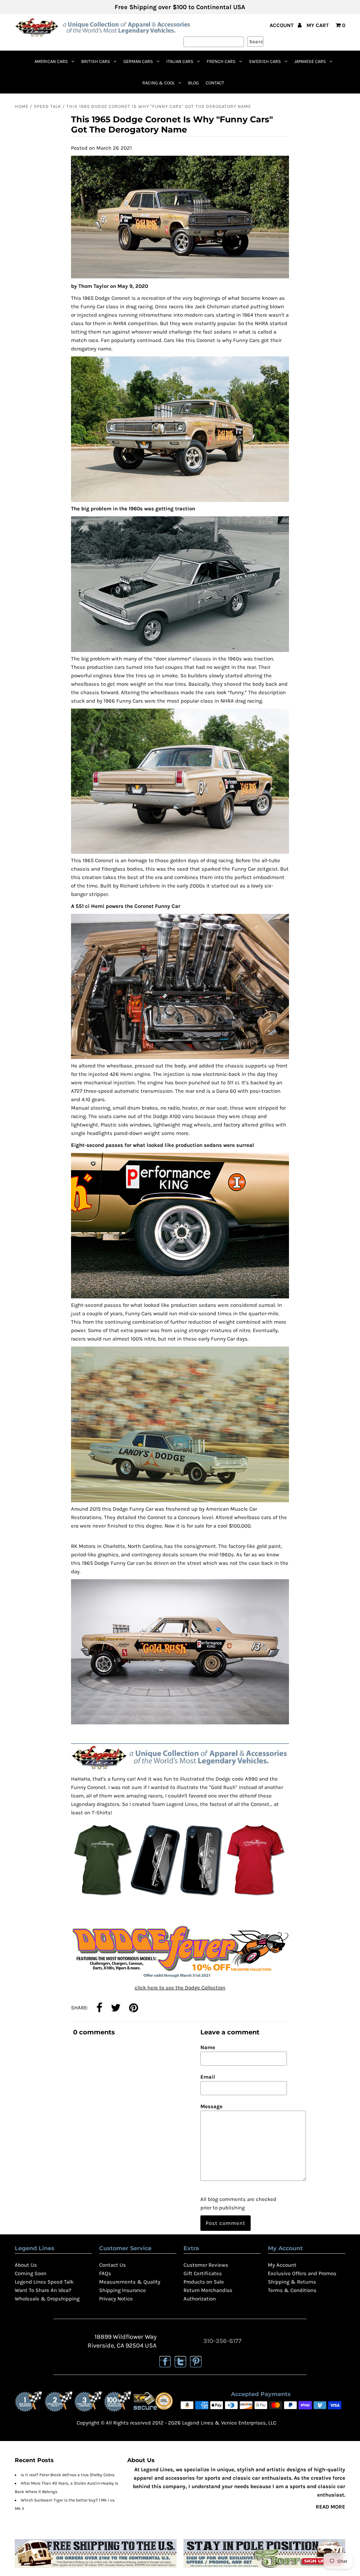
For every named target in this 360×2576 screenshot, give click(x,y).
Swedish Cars (265, 61)
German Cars (138, 61)
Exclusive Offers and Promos (302, 2273)
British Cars (96, 61)
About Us (26, 2265)
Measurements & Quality (130, 2282)
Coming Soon (31, 2273)
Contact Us (112, 2265)
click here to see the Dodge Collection (180, 1988)
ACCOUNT (282, 25)
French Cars (221, 61)
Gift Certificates (203, 2273)
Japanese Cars (310, 61)
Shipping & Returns (292, 2282)
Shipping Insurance (123, 2290)
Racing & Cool (159, 83)
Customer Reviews (206, 2265)
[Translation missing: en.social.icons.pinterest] (134, 2008)
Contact (215, 83)
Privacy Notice (116, 2299)
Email (208, 2077)
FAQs (105, 2273)
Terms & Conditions (292, 2290)
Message (211, 2106)
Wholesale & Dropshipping (47, 2299)
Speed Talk (47, 106)
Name (208, 2047)
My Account (282, 2265)
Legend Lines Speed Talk (44, 2282)
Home (22, 106)
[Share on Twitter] (116, 2008)
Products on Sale (204, 2282)
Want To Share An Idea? (43, 2290)
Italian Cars (180, 61)
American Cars (51, 61)
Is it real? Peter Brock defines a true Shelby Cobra (68, 2475)
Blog (193, 83)
